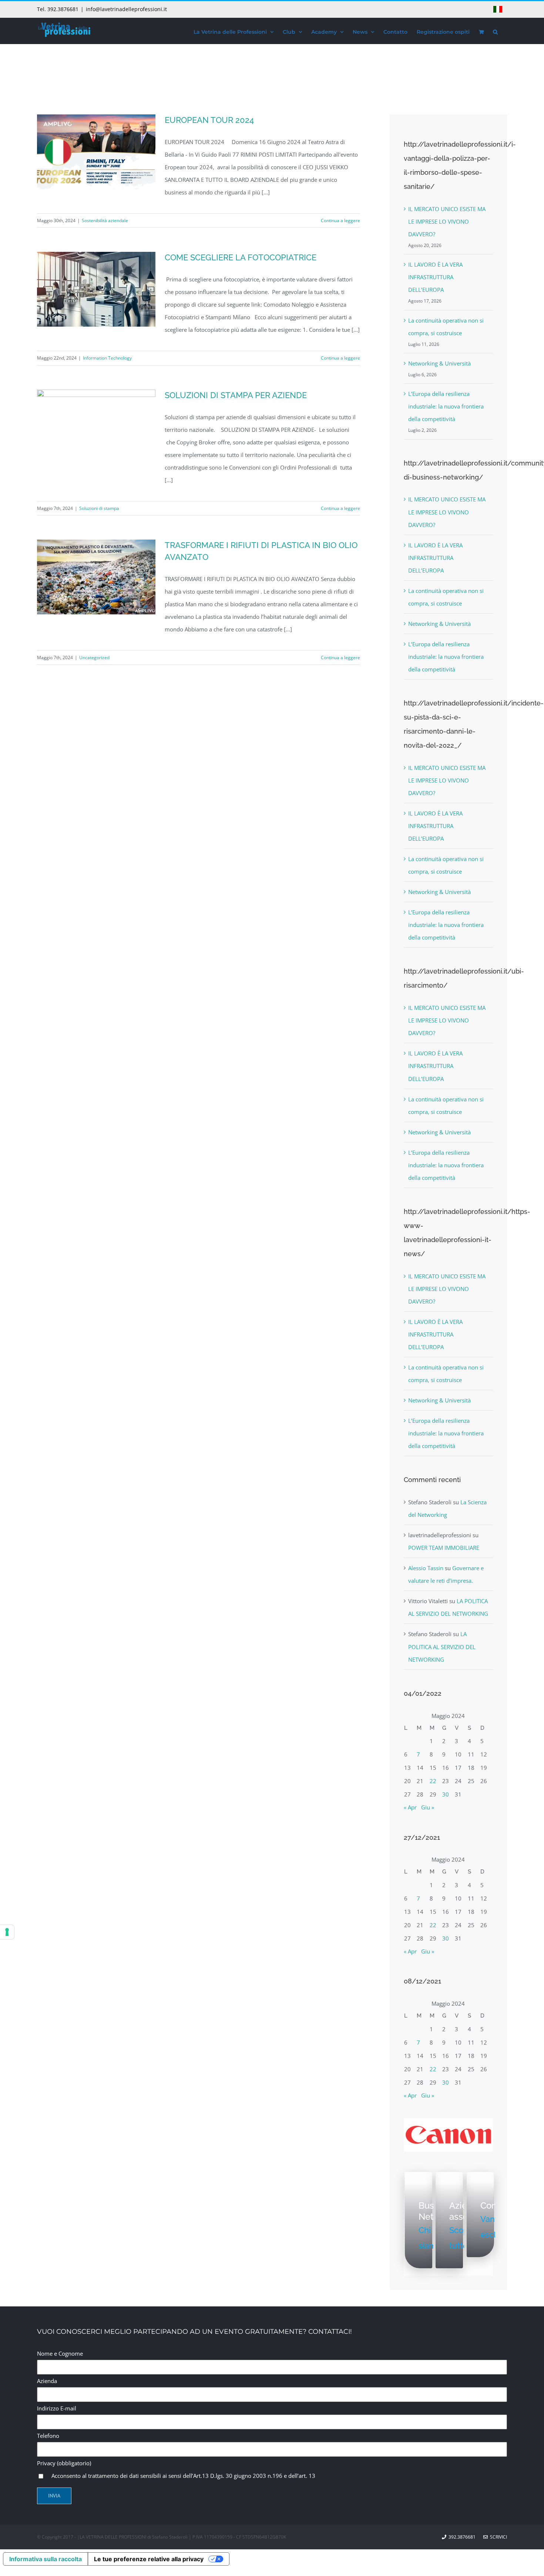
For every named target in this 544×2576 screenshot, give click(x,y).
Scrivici (497, 2537)
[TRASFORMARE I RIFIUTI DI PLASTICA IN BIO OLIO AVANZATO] (96, 577)
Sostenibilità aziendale (105, 221)
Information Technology (107, 358)
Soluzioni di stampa (99, 508)
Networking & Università (439, 363)
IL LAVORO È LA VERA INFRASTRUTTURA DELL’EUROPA (435, 277)
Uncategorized (94, 658)
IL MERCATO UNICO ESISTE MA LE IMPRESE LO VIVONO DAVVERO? (447, 221)
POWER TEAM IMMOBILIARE (444, 1548)
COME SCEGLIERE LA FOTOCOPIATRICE (241, 257)
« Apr (410, 1807)
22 (433, 1781)
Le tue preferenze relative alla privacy (149, 2559)
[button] (495, 31)
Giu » (428, 1807)
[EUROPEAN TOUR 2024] (96, 152)
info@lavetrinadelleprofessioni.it (126, 9)
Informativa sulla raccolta (46, 2559)
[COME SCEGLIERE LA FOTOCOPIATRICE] (96, 289)
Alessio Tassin (426, 1568)
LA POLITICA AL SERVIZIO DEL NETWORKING (442, 1646)
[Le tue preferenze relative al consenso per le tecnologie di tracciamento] (7, 1932)
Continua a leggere (340, 221)
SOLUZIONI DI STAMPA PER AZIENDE (236, 395)
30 (446, 1794)
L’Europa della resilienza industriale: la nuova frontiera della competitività (446, 406)
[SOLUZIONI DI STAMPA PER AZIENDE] (96, 407)
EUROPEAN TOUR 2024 (209, 120)
